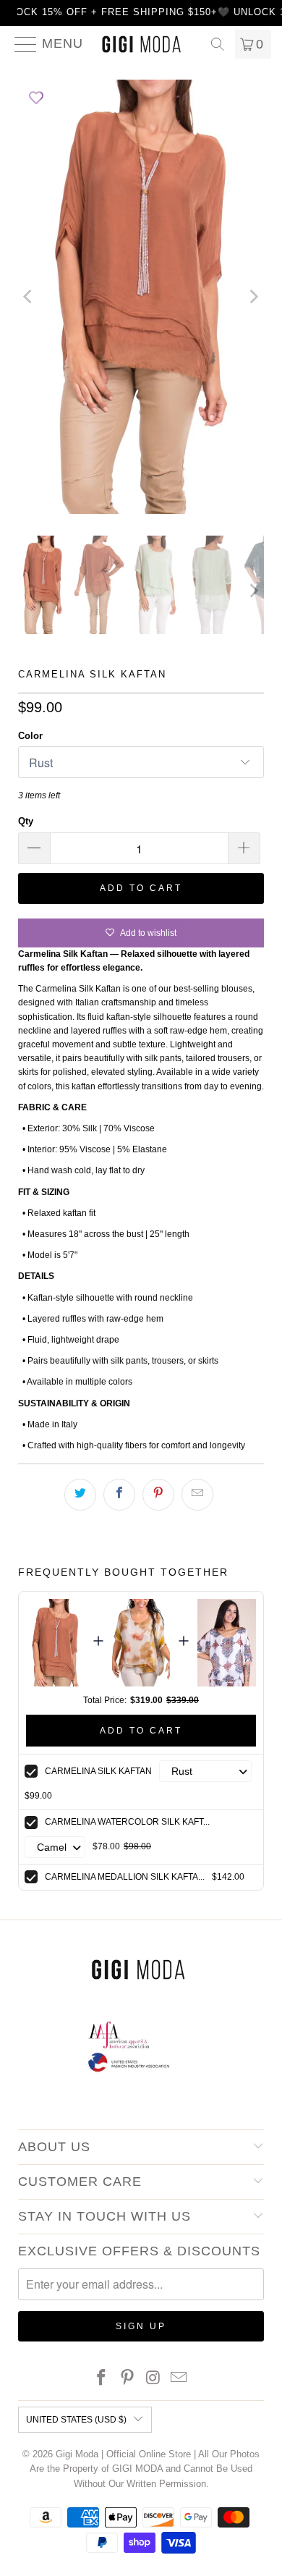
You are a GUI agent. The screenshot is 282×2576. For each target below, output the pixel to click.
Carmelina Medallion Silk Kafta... (125, 1877)
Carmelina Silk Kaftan (98, 1771)
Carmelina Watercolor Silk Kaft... (127, 1822)
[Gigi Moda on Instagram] (153, 2379)
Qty (26, 821)
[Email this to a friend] (197, 1495)
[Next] (253, 297)
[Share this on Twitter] (80, 1495)
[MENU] (20, 44)
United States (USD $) (76, 2420)
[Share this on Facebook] (119, 1495)
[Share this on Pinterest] (158, 1495)
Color (30, 736)
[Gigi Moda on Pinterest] (127, 2379)
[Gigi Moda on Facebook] (102, 2379)
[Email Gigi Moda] (179, 2379)
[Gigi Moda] (141, 44)
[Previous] (29, 297)
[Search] (218, 44)
